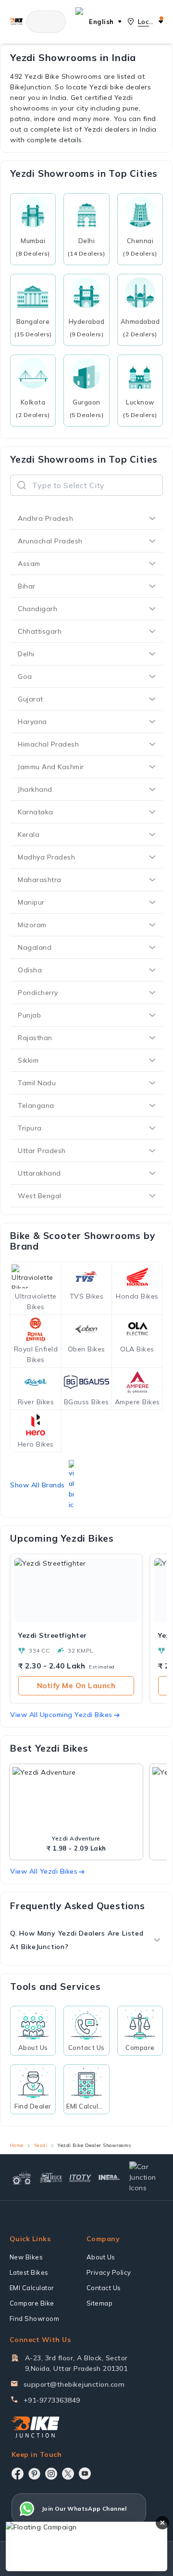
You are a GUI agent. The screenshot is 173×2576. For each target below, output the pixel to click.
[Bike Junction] (16, 21)
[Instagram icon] (51, 2474)
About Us (101, 2257)
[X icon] (68, 2474)
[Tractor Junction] (22, 2177)
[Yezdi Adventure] (76, 1800)
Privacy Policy (109, 2272)
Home (17, 2145)
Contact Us (104, 2288)
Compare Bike (32, 2303)
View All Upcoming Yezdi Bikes (61, 1715)
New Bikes (26, 2257)
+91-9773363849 (52, 2400)
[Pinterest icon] (34, 2474)
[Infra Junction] (109, 2177)
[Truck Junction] (51, 2177)
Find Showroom (35, 2318)
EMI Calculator (32, 2288)
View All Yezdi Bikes (44, 1871)
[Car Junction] (145, 2177)
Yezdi (41, 2145)
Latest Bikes (29, 2272)
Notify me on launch (76, 1686)
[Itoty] (80, 2177)
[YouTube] (85, 2473)
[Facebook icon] (18, 2474)
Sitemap (100, 2303)
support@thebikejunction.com (74, 2384)
